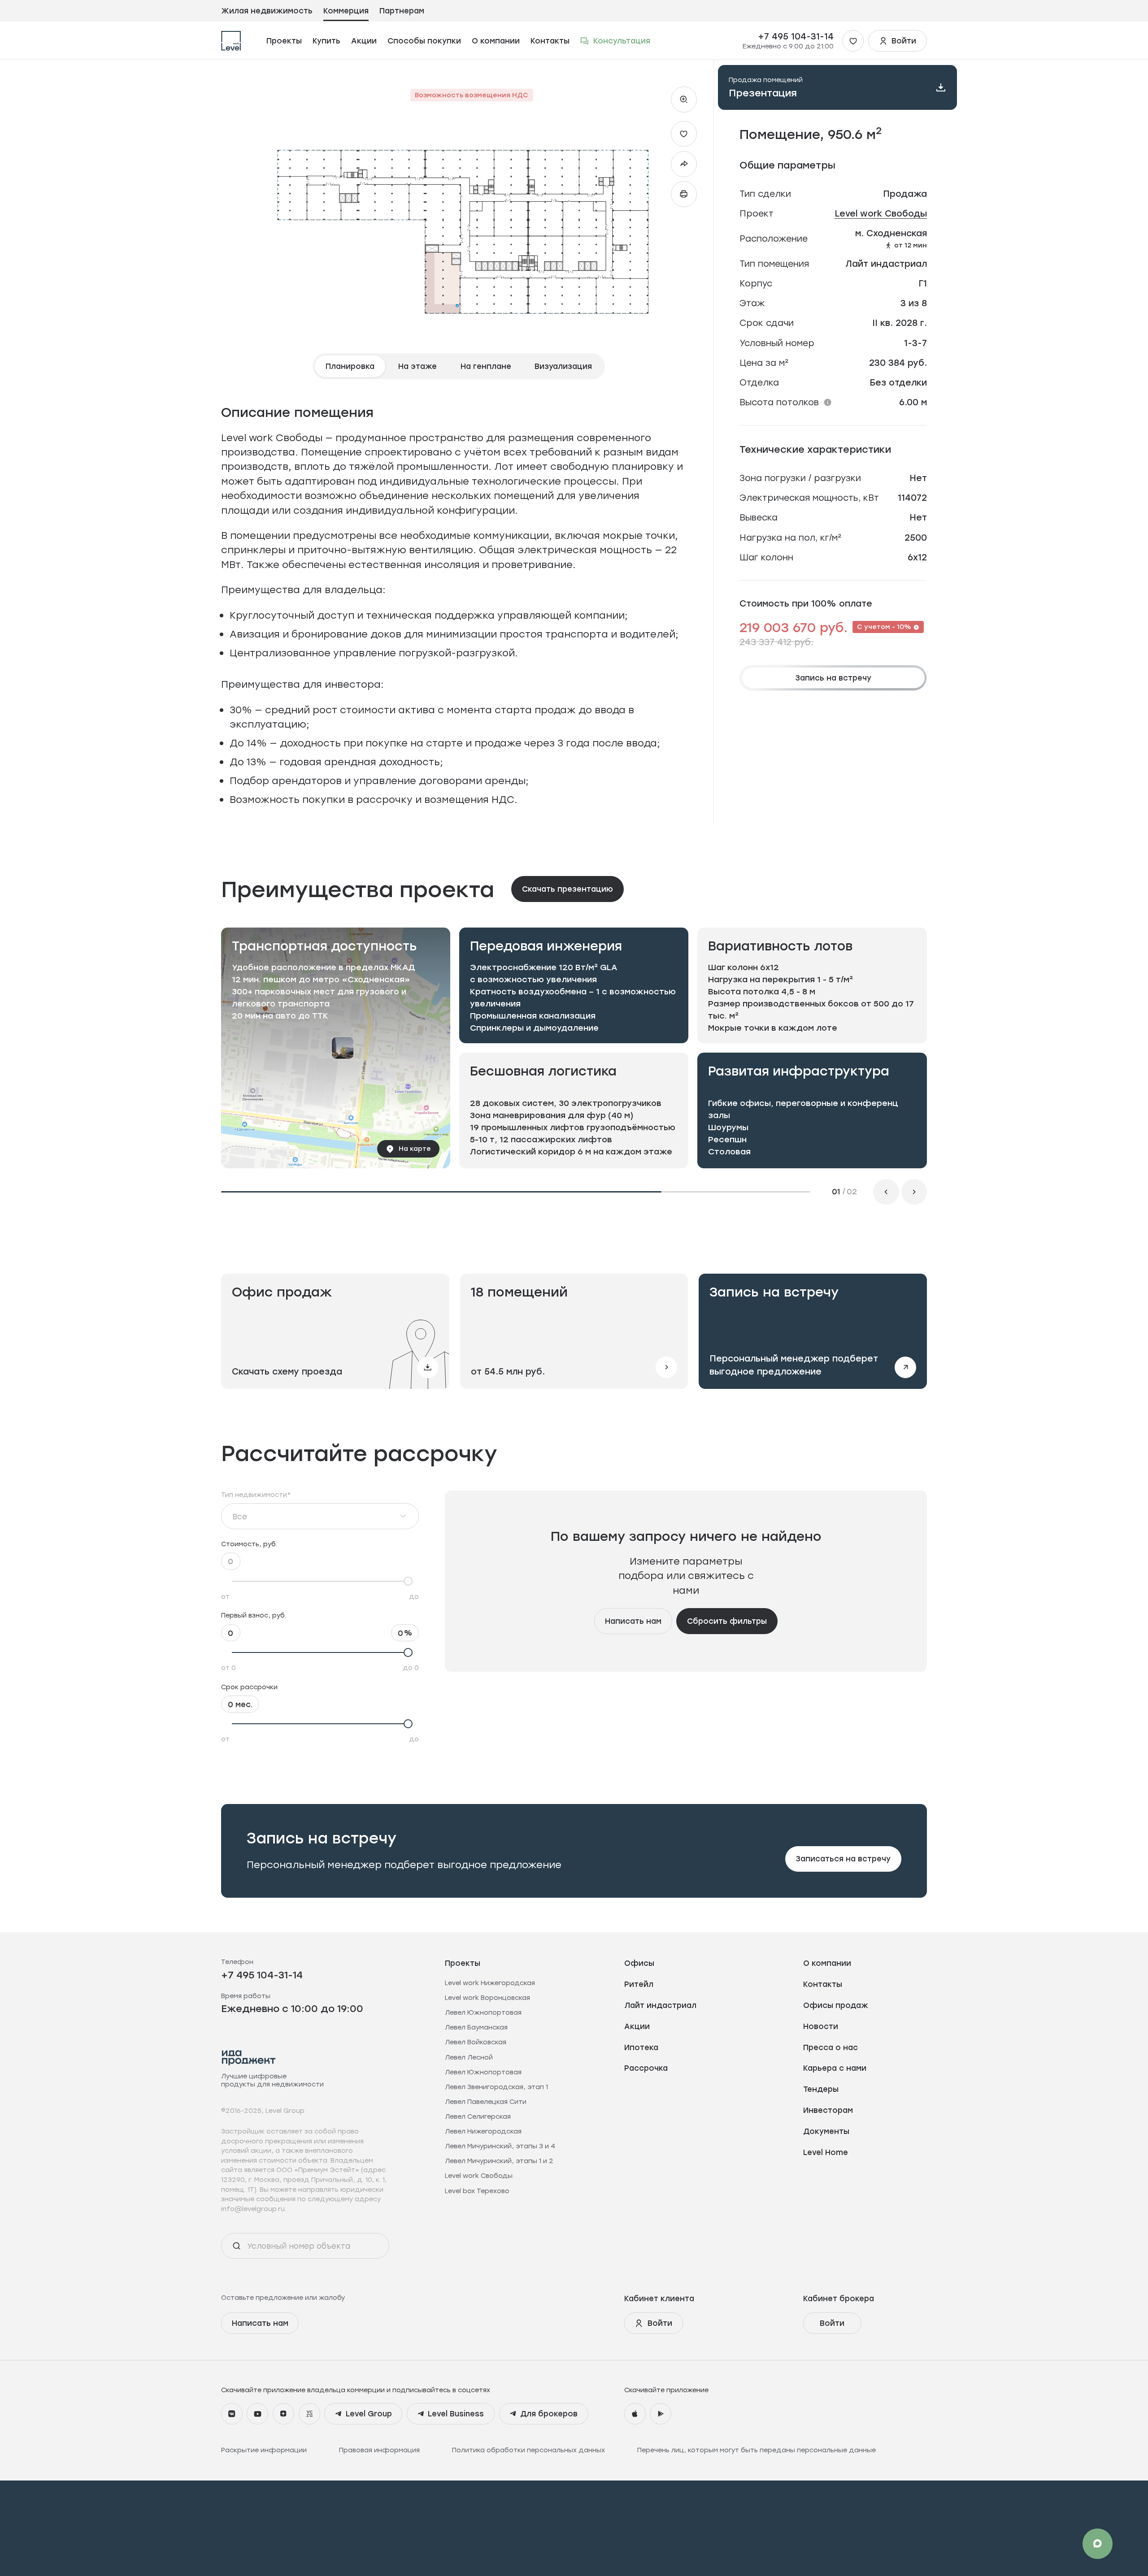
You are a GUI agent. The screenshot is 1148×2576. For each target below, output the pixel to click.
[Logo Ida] (249, 2058)
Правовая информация (379, 2450)
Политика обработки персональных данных (528, 2450)
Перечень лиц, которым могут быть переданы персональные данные (757, 2450)
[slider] (320, 1581)
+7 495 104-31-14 (796, 36)
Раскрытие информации (264, 2450)
